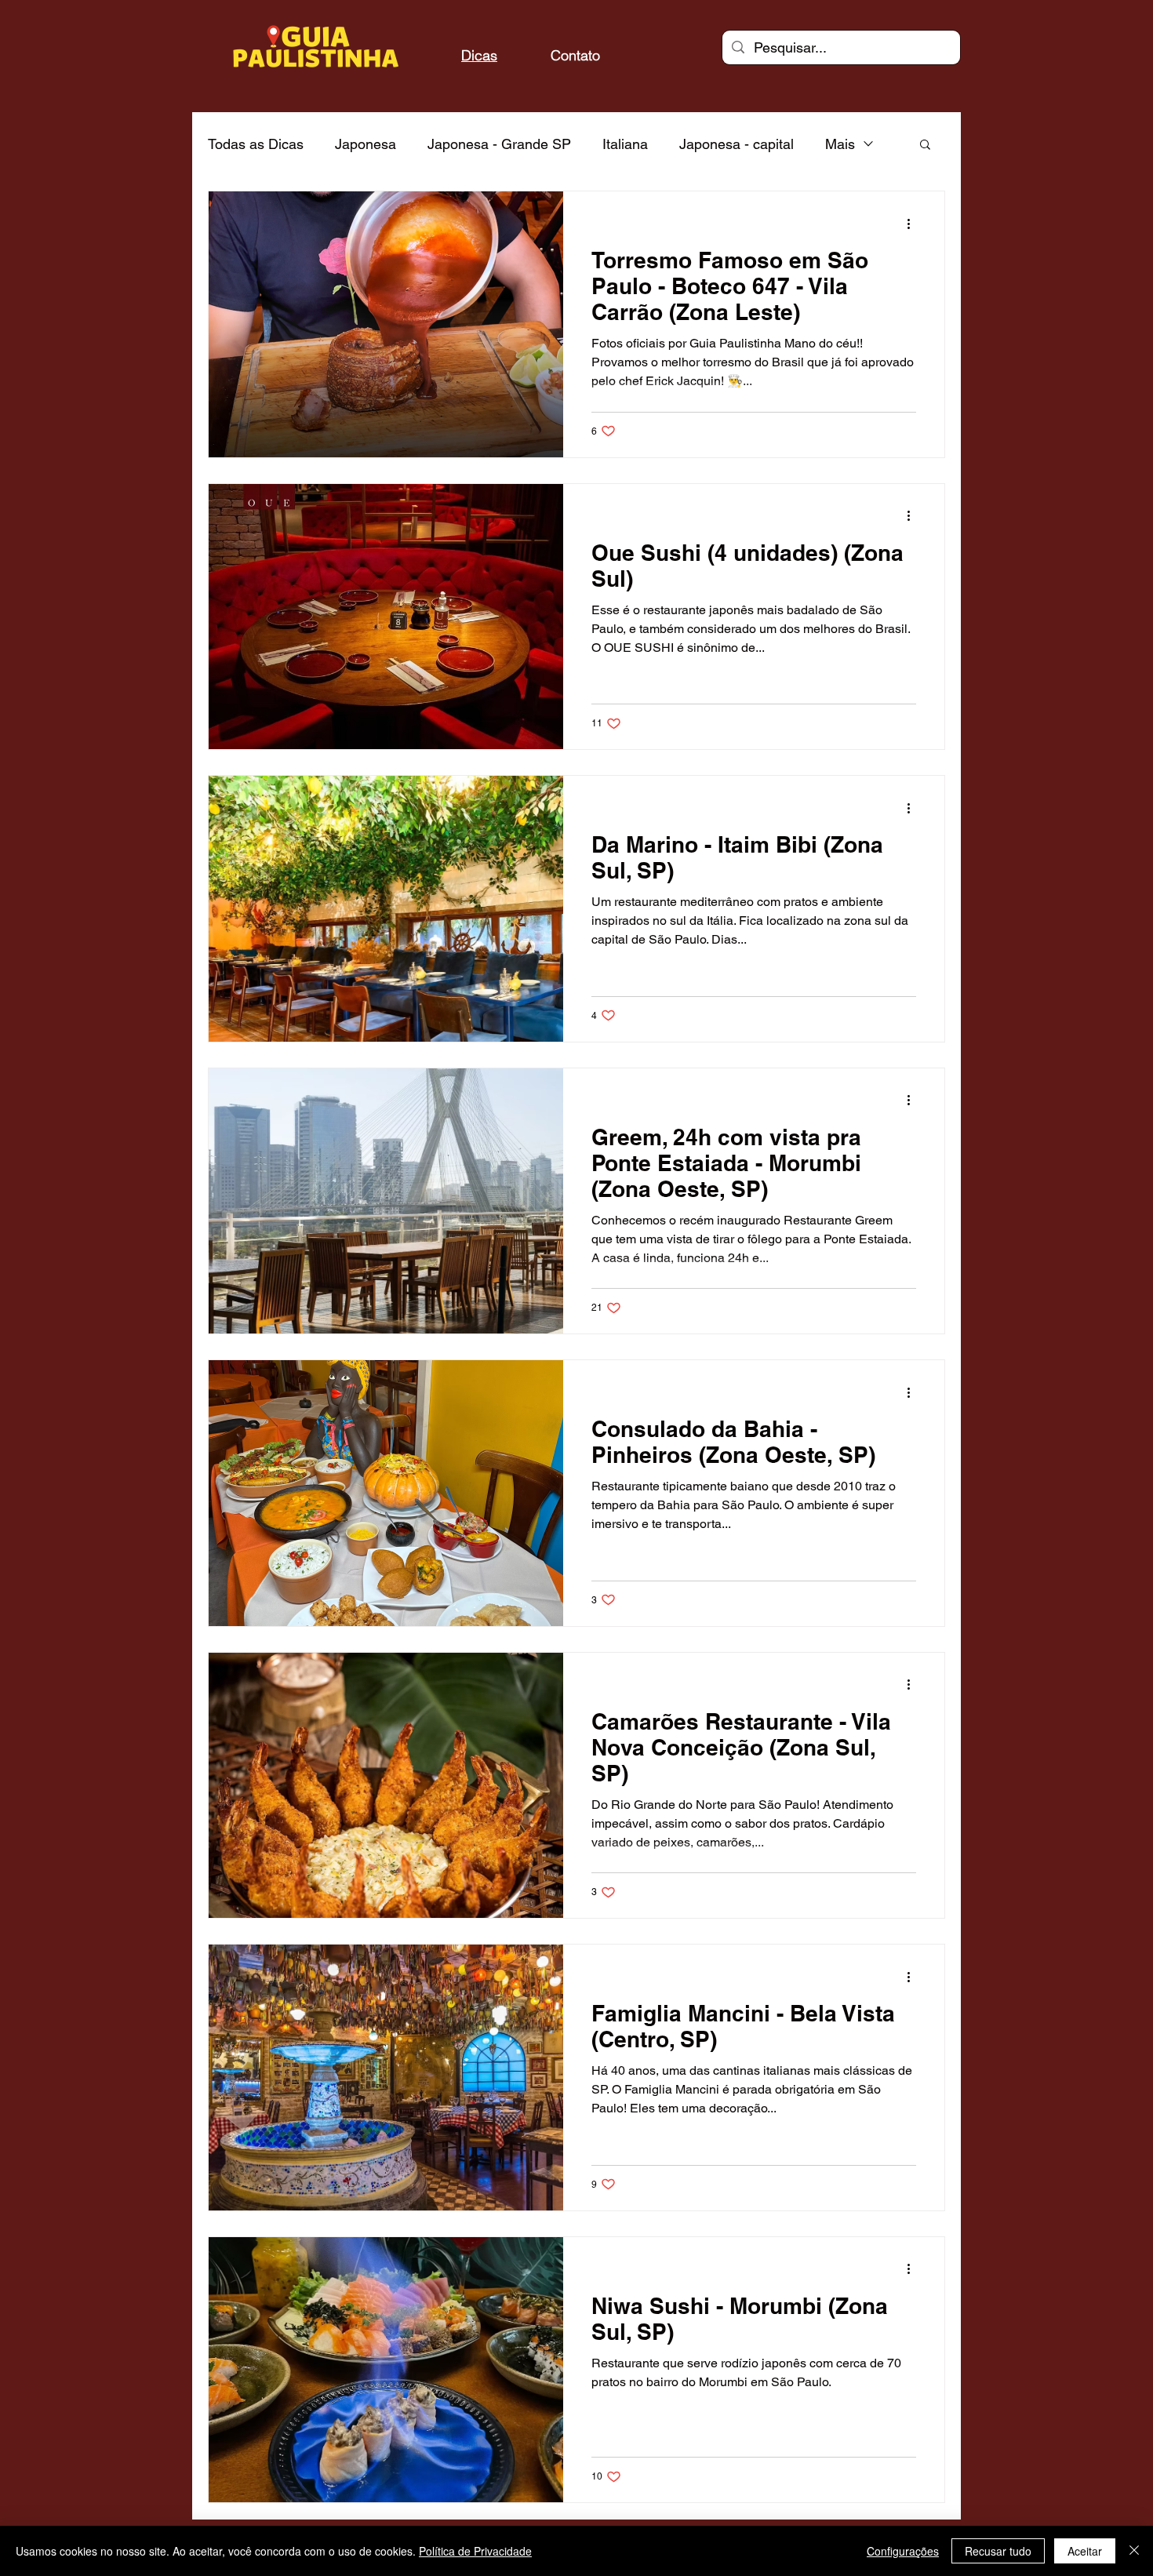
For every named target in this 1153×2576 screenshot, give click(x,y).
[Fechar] (1134, 2551)
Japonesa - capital (737, 144)
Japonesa (366, 144)
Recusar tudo (998, 2551)
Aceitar (1085, 2551)
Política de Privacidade (475, 2551)
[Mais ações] (914, 224)
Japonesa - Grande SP (499, 144)
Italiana (625, 144)
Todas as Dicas (256, 144)
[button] (925, 146)
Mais (840, 144)
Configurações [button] (903, 2551)
